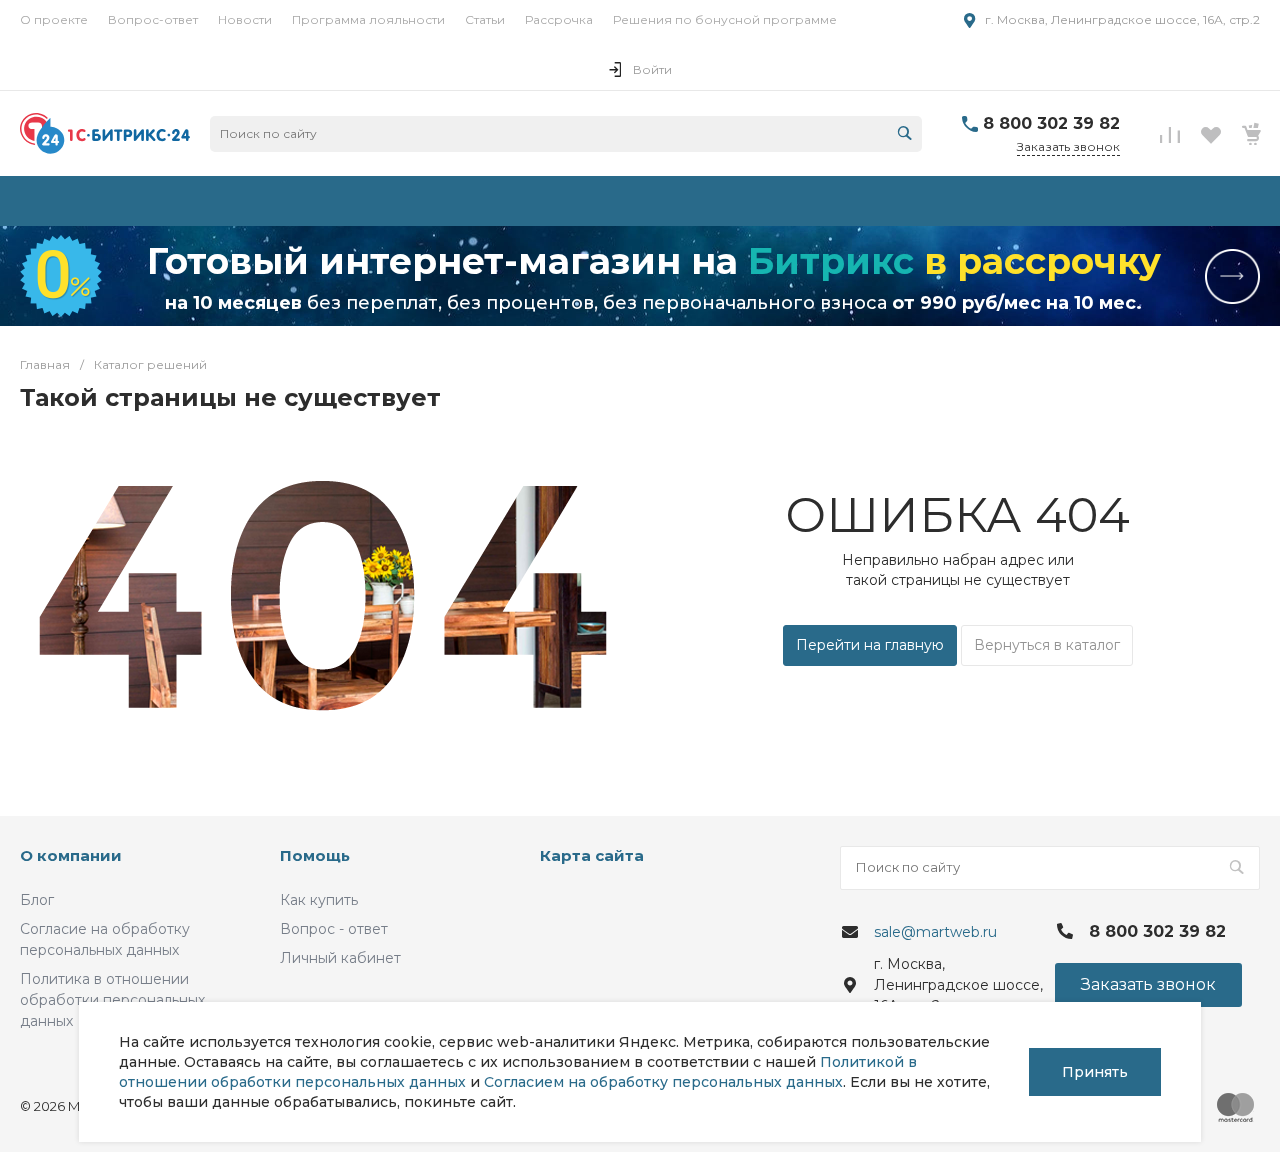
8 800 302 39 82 (1051, 123)
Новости (245, 19)
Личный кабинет (340, 958)
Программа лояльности (368, 19)
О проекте (54, 19)
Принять (1095, 1072)
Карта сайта (592, 855)
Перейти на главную (870, 645)
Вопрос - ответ (334, 929)
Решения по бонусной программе (725, 19)
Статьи (485, 19)
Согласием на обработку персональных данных (663, 1082)
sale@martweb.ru (935, 932)
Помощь (315, 855)
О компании (71, 855)
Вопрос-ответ (153, 19)
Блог (37, 900)
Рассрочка (559, 19)
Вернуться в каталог (1047, 645)
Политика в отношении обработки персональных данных (112, 1000)
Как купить (319, 900)
